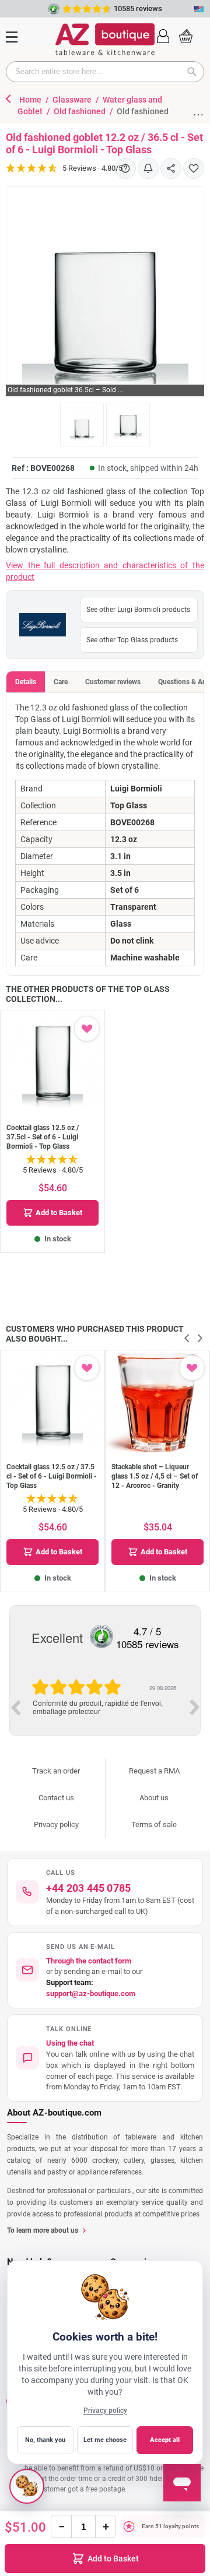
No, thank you (45, 2440)
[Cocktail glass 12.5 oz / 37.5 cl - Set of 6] (52, 1402)
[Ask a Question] (125, 168)
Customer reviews (113, 682)
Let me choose (105, 2440)
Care (61, 682)
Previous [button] (15, 1707)
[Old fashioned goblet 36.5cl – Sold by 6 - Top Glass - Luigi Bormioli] (82, 425)
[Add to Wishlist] (194, 168)
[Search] (195, 72)
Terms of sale (154, 1824)
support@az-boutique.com (91, 1993)
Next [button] (195, 1707)
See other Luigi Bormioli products (138, 610)
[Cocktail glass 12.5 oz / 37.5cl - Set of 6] (52, 1063)
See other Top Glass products (132, 640)
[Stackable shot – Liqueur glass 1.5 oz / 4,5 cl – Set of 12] (157, 1402)
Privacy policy (56, 1824)
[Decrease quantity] (61, 2526)
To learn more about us (43, 2230)
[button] (163, 35)
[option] (105, 1706)
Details (26, 682)
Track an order (56, 1771)
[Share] (171, 168)
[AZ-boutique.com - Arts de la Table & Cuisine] (105, 39)
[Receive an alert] (148, 168)
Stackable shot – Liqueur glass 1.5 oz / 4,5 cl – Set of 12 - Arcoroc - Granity (155, 1476)
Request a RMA (154, 1771)
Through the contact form (89, 1961)
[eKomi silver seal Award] (101, 1637)
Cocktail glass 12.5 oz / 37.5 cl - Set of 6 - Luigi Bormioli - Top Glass (52, 1476)
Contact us (56, 1798)
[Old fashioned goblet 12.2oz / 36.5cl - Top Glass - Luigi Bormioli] (128, 425)
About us (154, 1798)
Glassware (73, 100)
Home (31, 100)
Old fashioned (80, 111)
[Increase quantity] (106, 2526)
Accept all (165, 2440)
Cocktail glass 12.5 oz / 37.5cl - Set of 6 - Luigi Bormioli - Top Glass (43, 1137)
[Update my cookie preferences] (27, 2486)
